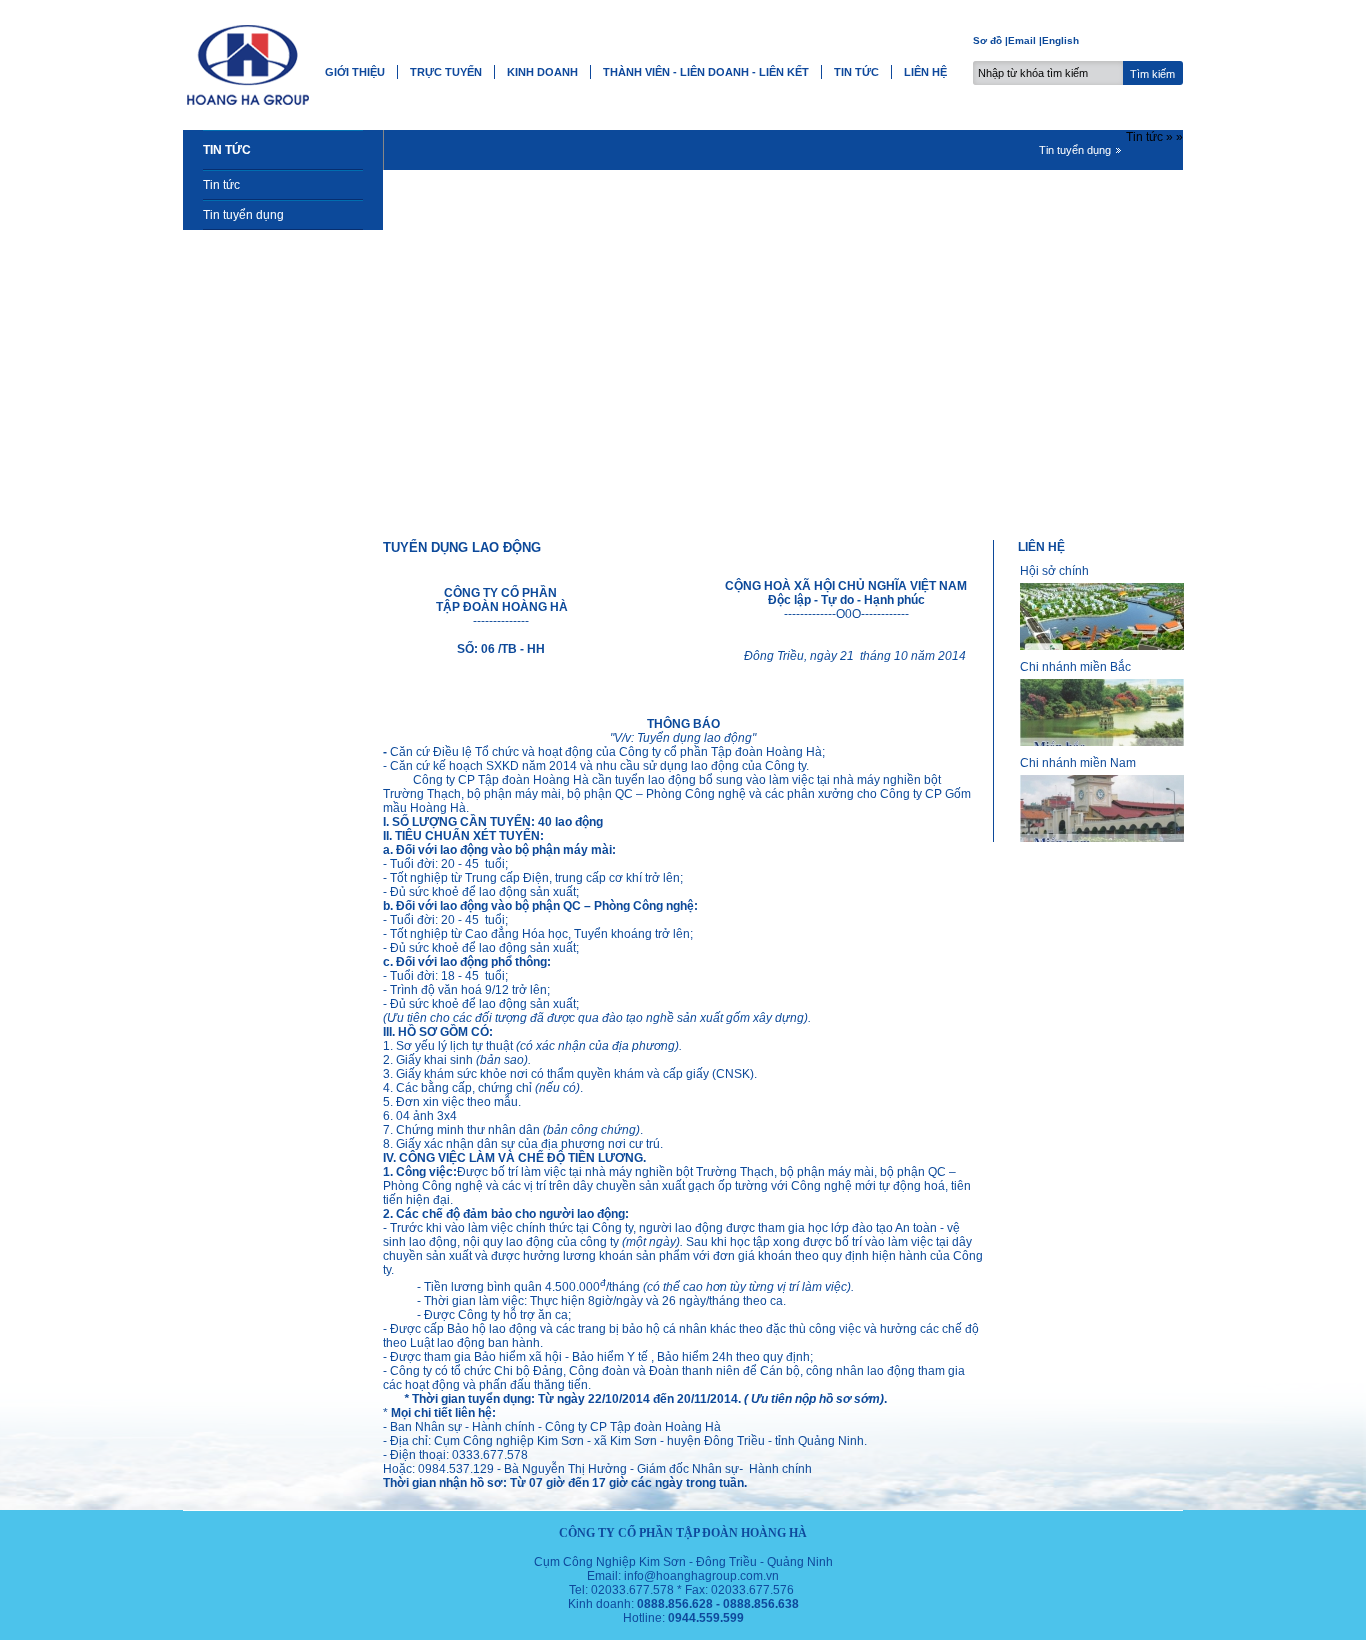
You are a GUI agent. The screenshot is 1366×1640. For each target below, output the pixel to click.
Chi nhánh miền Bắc (1075, 667)
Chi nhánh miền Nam (1078, 763)
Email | (1025, 40)
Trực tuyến (446, 72)
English (1060, 40)
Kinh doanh (542, 72)
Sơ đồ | (990, 40)
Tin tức (856, 72)
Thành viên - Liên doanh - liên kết (706, 72)
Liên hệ (925, 72)
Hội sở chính (1054, 571)
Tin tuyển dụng (243, 215)
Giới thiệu (355, 72)
